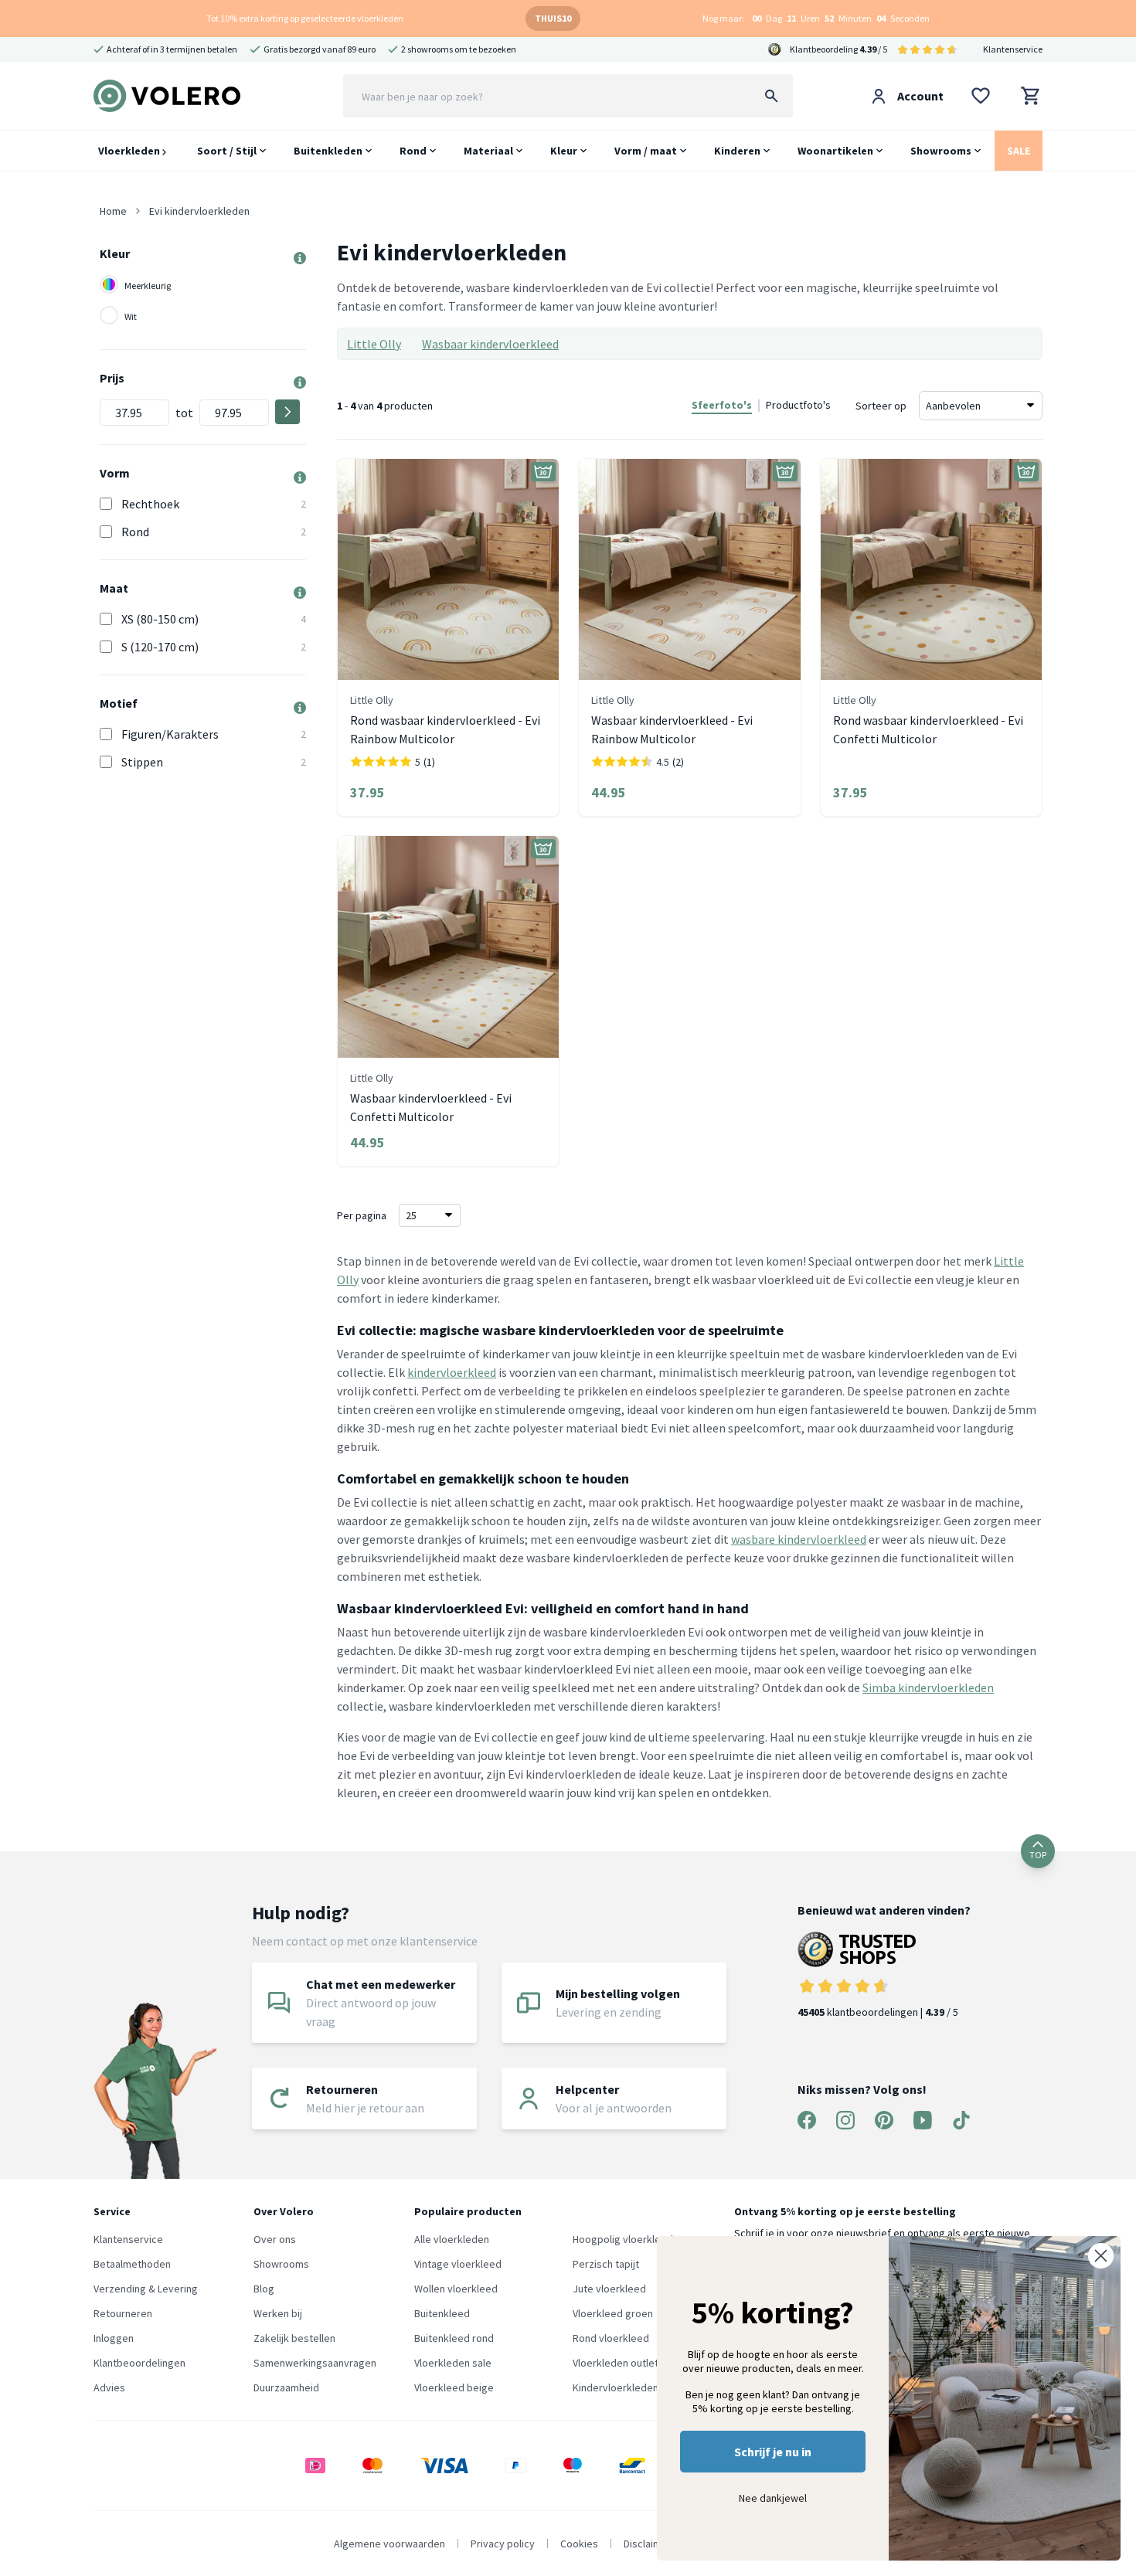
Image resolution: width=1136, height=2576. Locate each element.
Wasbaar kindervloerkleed (490, 344)
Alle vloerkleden (452, 2239)
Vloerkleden (130, 151)
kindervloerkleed (452, 1372)
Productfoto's (798, 405)
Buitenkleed (442, 2313)
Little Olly (374, 344)
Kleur (564, 151)
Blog (264, 2289)
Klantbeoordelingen (139, 2363)
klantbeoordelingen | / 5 (878, 2012)
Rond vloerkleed (611, 2338)
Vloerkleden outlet (616, 2363)
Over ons (275, 2239)
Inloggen (114, 2338)
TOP (1038, 1855)
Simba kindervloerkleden (928, 1687)
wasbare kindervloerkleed (799, 1539)
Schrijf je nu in (773, 2452)
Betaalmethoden (132, 2264)
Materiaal (488, 151)
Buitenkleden (328, 151)
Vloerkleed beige (454, 2387)
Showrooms (941, 151)
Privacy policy (503, 2544)
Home (113, 211)
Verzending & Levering (146, 2289)
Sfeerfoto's (722, 405)
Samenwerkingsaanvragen (315, 2363)
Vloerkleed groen (613, 2313)
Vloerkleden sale (453, 2363)
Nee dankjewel (773, 2498)
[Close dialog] (1101, 2256)
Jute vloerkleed (609, 2289)
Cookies (579, 2544)
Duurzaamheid (286, 2387)
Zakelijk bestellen (294, 2338)
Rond (413, 151)
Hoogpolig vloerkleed (623, 2239)
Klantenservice (1013, 49)
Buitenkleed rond (454, 2338)
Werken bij (278, 2313)
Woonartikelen (835, 151)
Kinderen (737, 151)
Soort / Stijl (227, 151)
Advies (109, 2387)
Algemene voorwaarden (389, 2544)
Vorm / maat (646, 151)
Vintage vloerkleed (458, 2264)
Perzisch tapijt (606, 2264)
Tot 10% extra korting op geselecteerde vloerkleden (305, 18)
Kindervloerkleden (616, 2387)
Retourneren (123, 2313)
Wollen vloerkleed (456, 2289)
